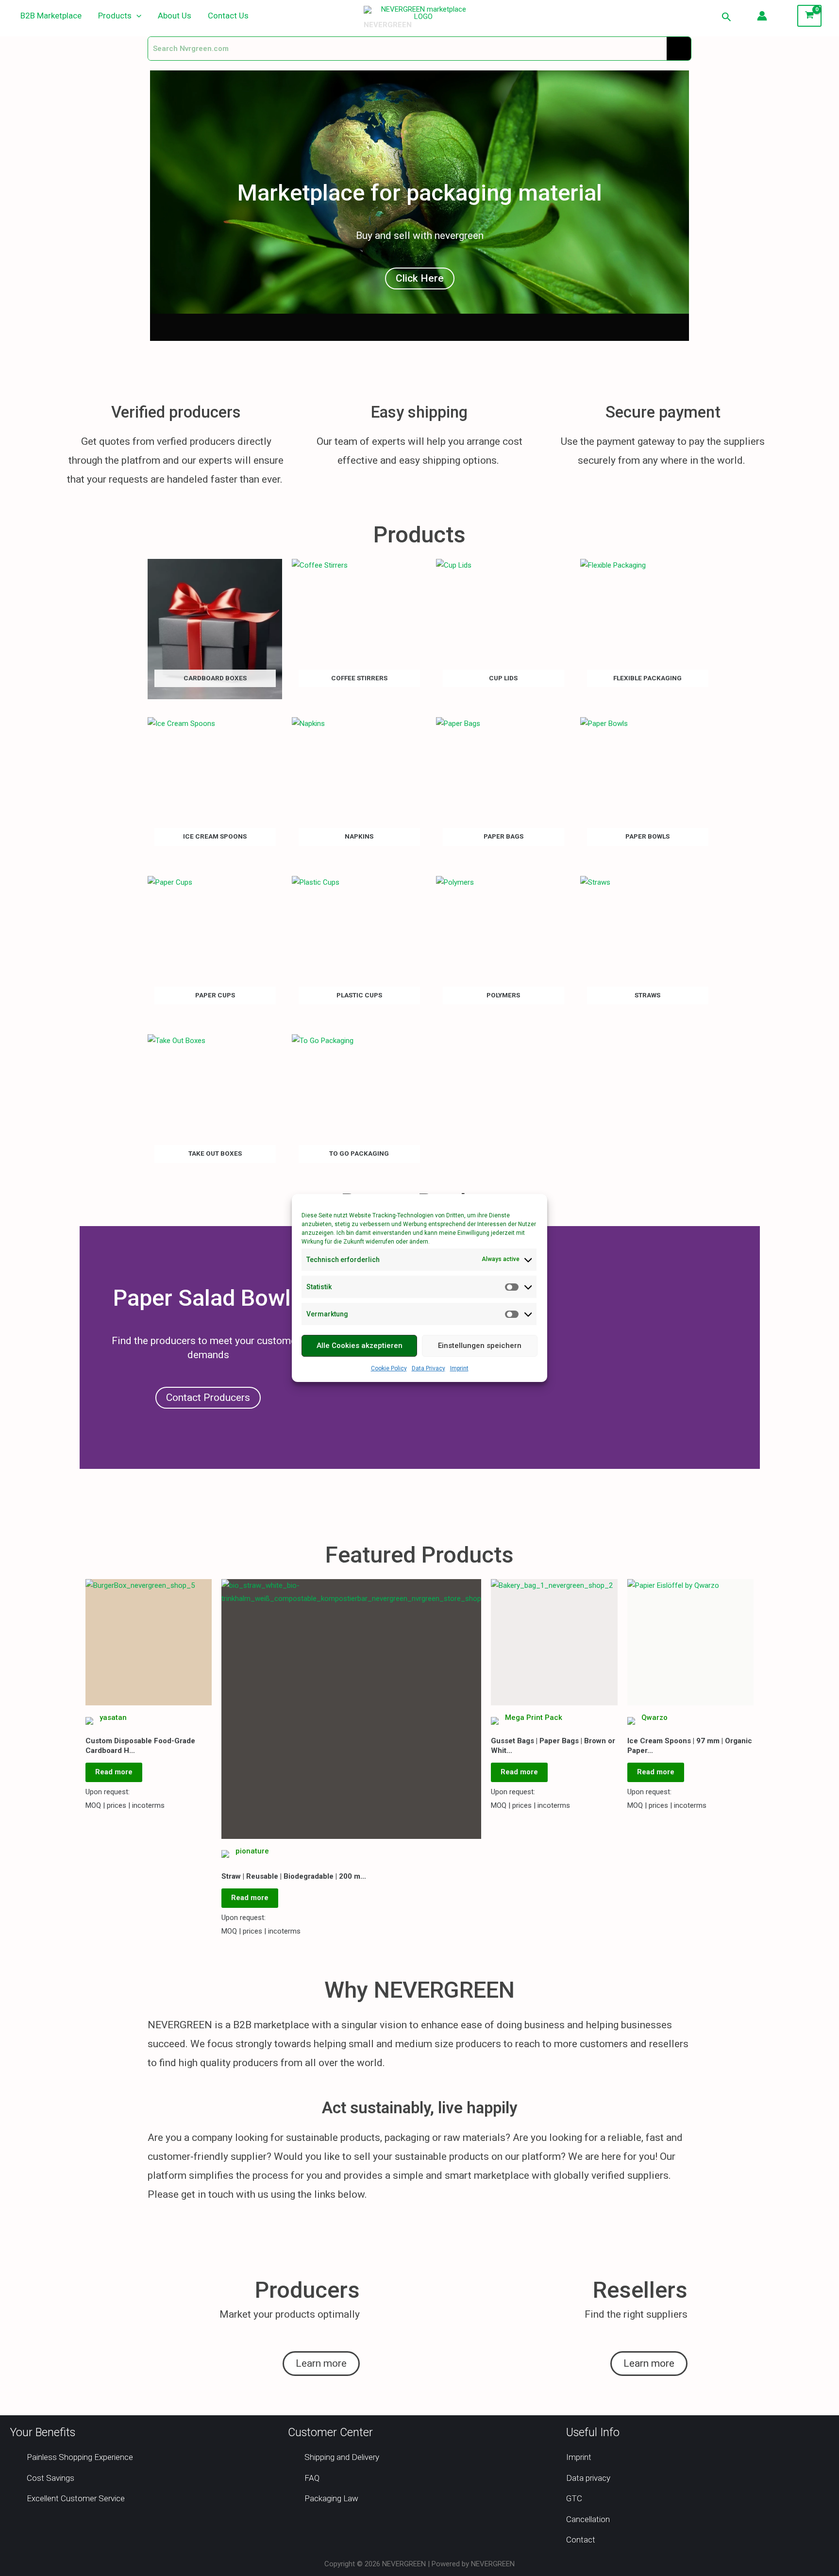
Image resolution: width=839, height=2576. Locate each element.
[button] (136, 16)
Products (115, 16)
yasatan (113, 1717)
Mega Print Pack (534, 1717)
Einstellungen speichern (480, 1346)
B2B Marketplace (51, 16)
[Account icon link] (762, 16)
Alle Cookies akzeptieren (360, 1346)
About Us (175, 16)
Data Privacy (428, 1368)
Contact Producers (208, 1397)
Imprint (459, 1368)
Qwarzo (654, 1717)
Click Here (420, 278)
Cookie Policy (389, 1368)
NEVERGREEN (388, 25)
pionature (252, 1851)
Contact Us (228, 16)
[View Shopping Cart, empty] (809, 16)
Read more (114, 1772)
